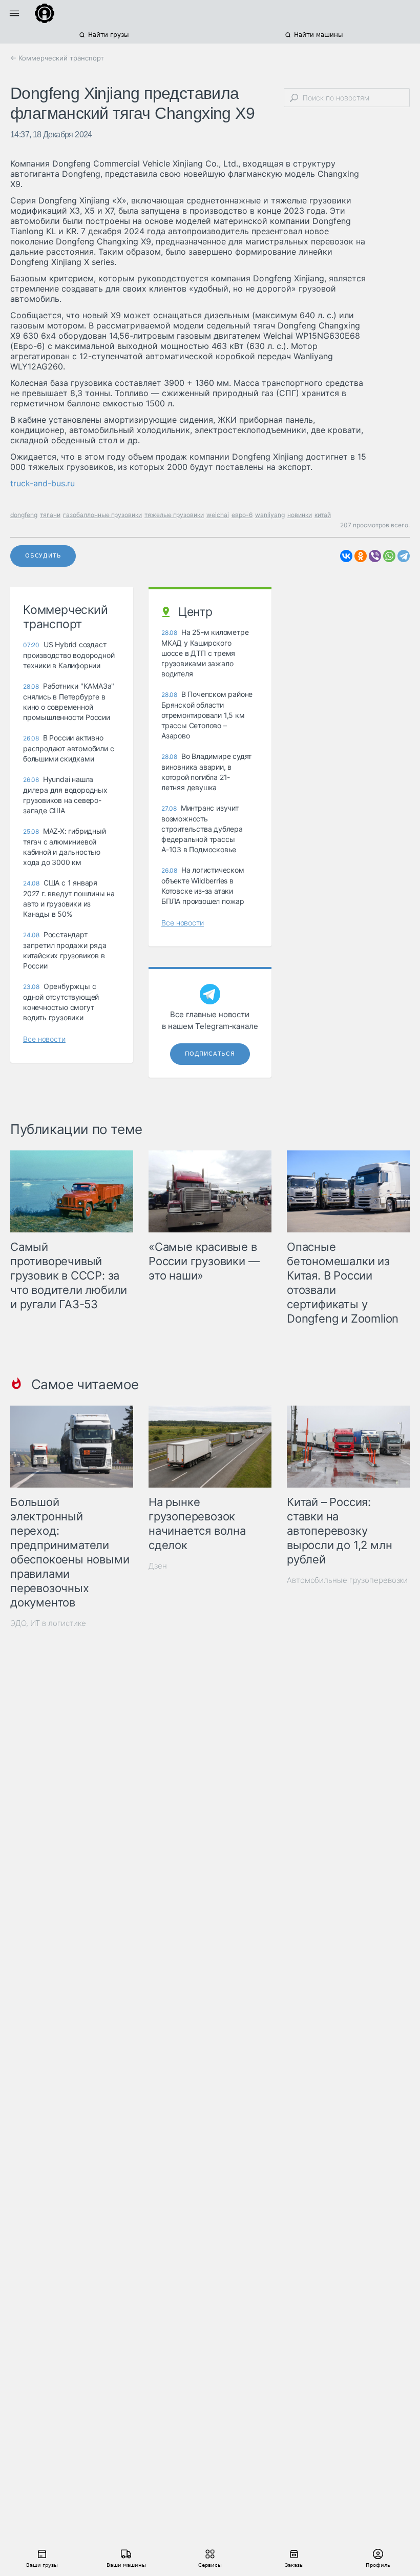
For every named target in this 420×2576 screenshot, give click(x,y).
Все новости (44, 1039)
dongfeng (24, 515)
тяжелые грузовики (174, 515)
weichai (218, 515)
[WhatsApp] (389, 556)
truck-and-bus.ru (43, 483)
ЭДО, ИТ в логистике (48, 1623)
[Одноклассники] (361, 556)
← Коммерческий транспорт (57, 58)
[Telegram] (404, 556)
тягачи (50, 515)
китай (323, 515)
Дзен (158, 1566)
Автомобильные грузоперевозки (347, 1580)
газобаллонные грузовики (102, 515)
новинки (300, 515)
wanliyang (270, 515)
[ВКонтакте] (346, 556)
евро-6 (242, 515)
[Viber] (375, 556)
